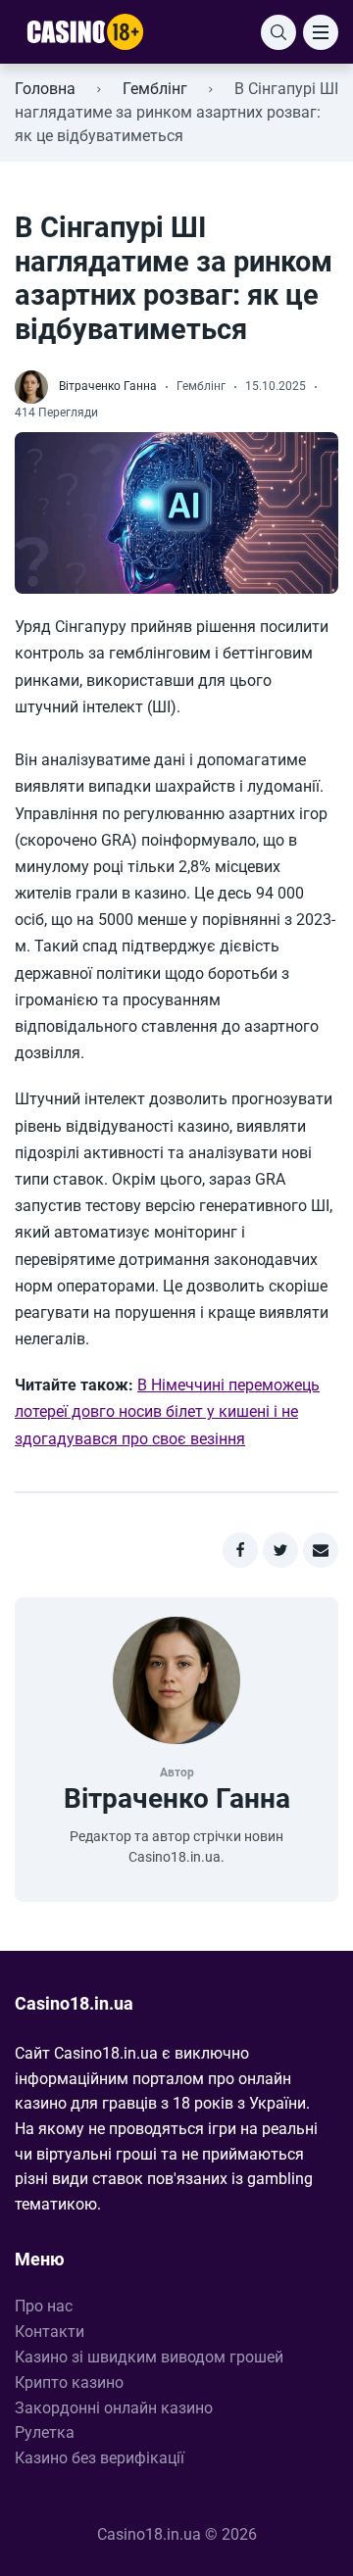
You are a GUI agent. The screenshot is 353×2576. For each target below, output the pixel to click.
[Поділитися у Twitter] (280, 1550)
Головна (45, 89)
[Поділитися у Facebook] (240, 1550)
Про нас (44, 2306)
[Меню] (321, 32)
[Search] (278, 32)
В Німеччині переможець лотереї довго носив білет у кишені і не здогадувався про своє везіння (167, 1411)
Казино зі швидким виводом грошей (149, 2357)
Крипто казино (69, 2382)
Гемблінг (155, 89)
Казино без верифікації (100, 2458)
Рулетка (45, 2432)
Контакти (50, 2332)
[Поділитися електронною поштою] (321, 1550)
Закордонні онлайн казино (114, 2408)
